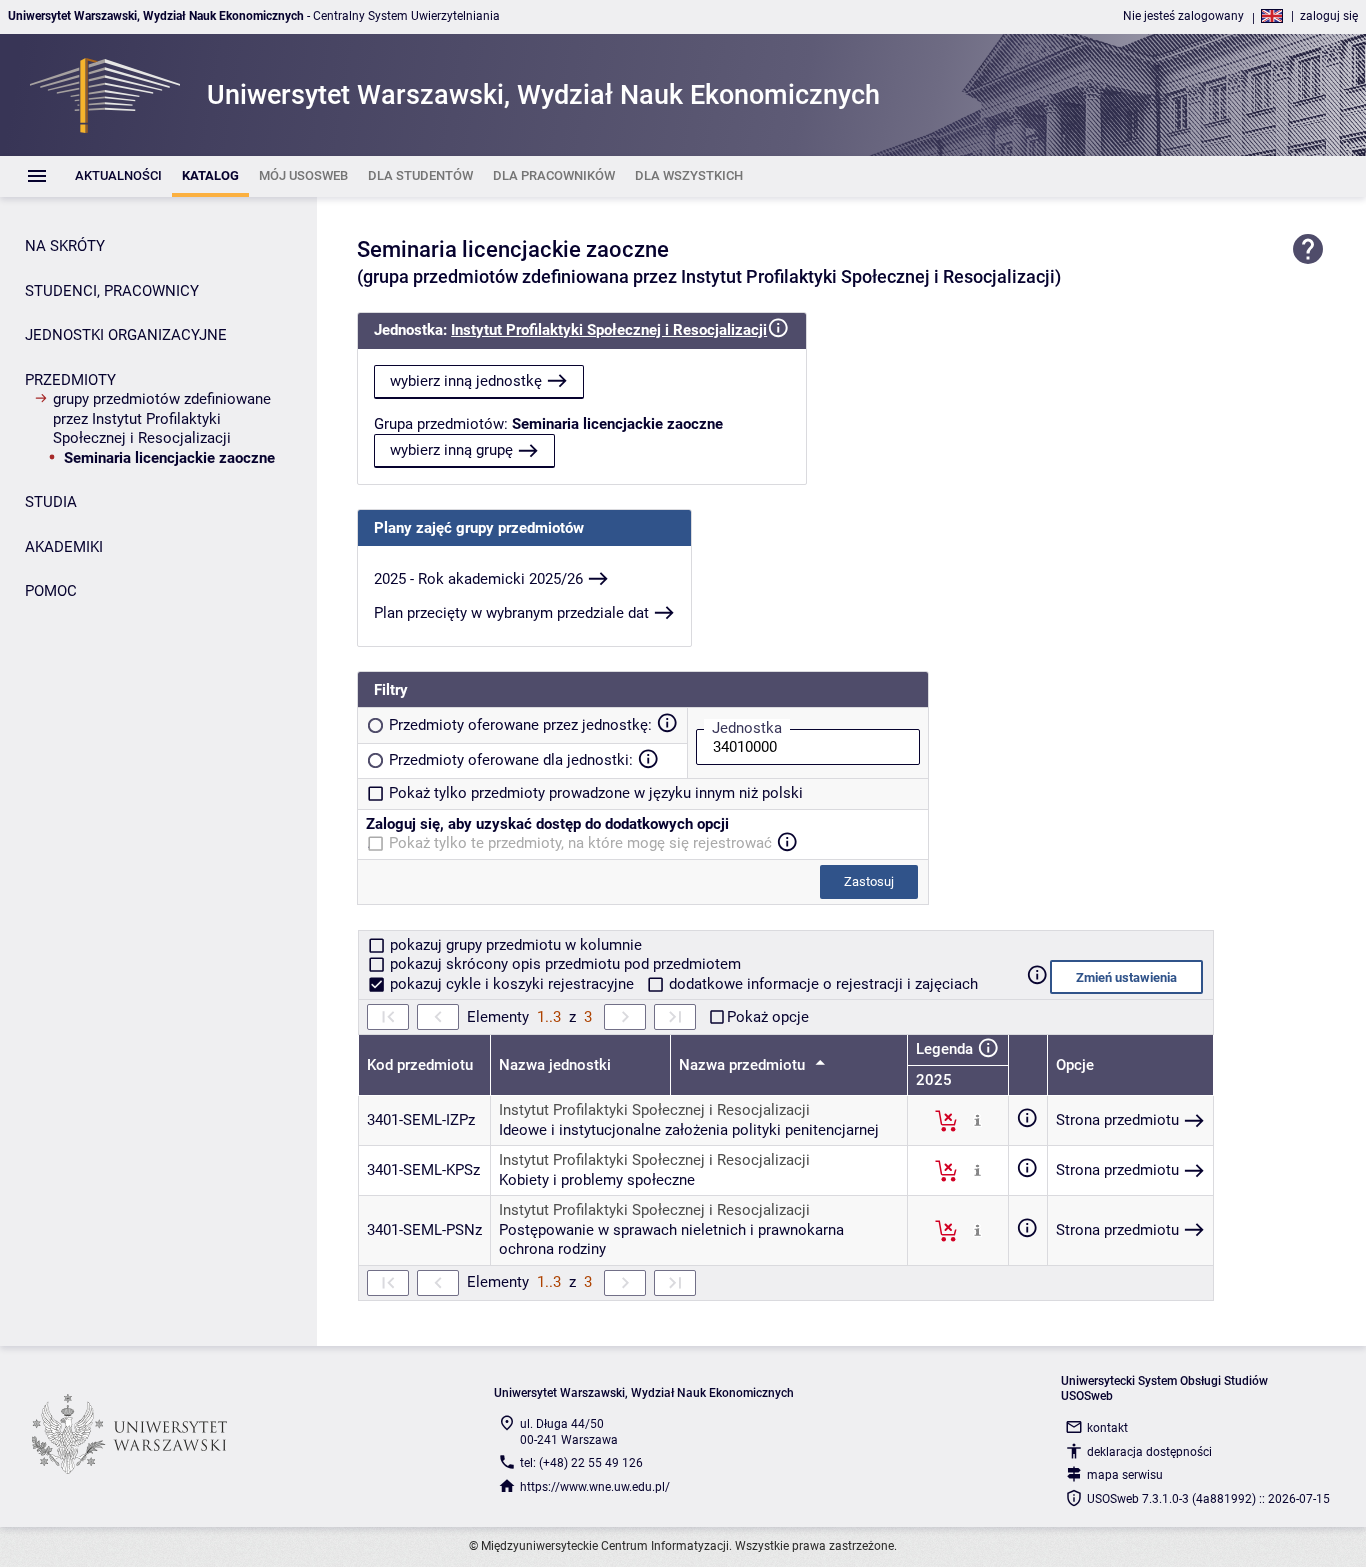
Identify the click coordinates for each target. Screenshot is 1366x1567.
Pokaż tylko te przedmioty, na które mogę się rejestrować (580, 843)
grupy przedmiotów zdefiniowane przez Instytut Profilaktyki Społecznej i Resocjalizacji (162, 418)
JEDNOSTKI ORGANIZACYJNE (126, 335)
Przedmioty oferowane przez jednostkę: (520, 725)
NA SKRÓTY (65, 246)
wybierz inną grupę (451, 450)
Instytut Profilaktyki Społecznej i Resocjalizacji (609, 330)
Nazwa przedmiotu (744, 1065)
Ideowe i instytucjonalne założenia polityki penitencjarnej (689, 1130)
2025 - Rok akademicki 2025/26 (478, 579)
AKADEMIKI (64, 547)
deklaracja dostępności (1149, 1452)
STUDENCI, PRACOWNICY (112, 291)
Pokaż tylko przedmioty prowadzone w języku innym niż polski (596, 793)
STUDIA (51, 502)
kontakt (1107, 1428)
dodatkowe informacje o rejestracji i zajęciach (821, 984)
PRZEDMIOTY (70, 380)
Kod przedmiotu (420, 1065)
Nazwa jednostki (555, 1065)
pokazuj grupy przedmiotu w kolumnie (514, 945)
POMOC (51, 591)
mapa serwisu (1125, 1475)
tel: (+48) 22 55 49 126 (581, 1463)
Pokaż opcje (768, 1017)
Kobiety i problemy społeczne (597, 1180)
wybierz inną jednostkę (466, 381)
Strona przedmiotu (1117, 1120)
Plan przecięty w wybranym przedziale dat (511, 613)
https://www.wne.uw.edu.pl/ (595, 1487)
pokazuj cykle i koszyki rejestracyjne (512, 984)
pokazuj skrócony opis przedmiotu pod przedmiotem (563, 964)
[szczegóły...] (977, 1120)
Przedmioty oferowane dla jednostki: (511, 760)
